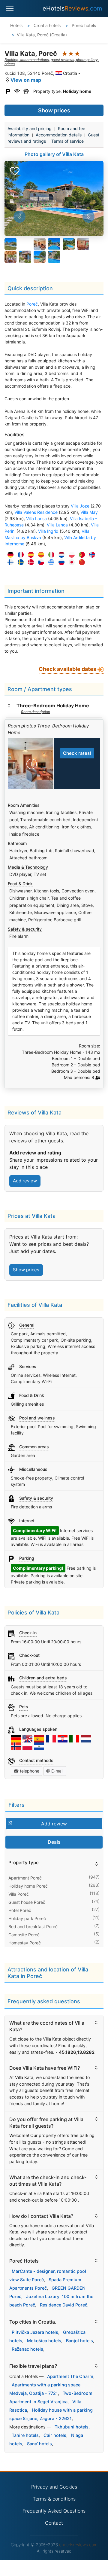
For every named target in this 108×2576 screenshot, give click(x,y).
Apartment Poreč (25, 1878)
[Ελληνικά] (50, 563)
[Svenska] (19, 563)
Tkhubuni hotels (72, 2427)
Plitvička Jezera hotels (35, 2332)
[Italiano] (50, 555)
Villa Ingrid (48, 531)
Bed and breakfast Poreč (33, 1927)
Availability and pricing (30, 128)
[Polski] (70, 555)
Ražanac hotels (27, 2349)
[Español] (29, 555)
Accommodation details (59, 135)
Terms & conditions (54, 2499)
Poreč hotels (83, 25)
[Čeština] (40, 563)
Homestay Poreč (25, 1943)
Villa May (89, 512)
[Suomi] (9, 563)
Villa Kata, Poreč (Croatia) (42, 35)
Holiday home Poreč (28, 1886)
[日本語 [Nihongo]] (70, 563)
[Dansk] (29, 563)
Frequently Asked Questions (54, 2511)
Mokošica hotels (44, 2341)
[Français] (19, 555)
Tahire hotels (25, 2435)
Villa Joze (80, 506)
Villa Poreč (19, 1894)
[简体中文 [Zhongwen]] (80, 563)
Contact (54, 2523)
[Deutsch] (9, 555)
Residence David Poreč (64, 2305)
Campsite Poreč (24, 1935)
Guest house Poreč (27, 1902)
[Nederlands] (60, 555)
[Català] (40, 555)
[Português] (80, 555)
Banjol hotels (79, 2341)
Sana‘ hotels (39, 2444)
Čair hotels (55, 2435)
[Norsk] (91, 555)
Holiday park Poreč (27, 1918)
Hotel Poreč (20, 1910)
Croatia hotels (46, 25)
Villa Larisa (36, 518)
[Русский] (60, 563)
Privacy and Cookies (54, 2487)
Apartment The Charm (70, 2376)
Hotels (16, 25)
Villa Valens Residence (36, 512)
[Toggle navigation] (10, 8)
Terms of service (67, 141)
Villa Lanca (57, 525)
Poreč (32, 304)
